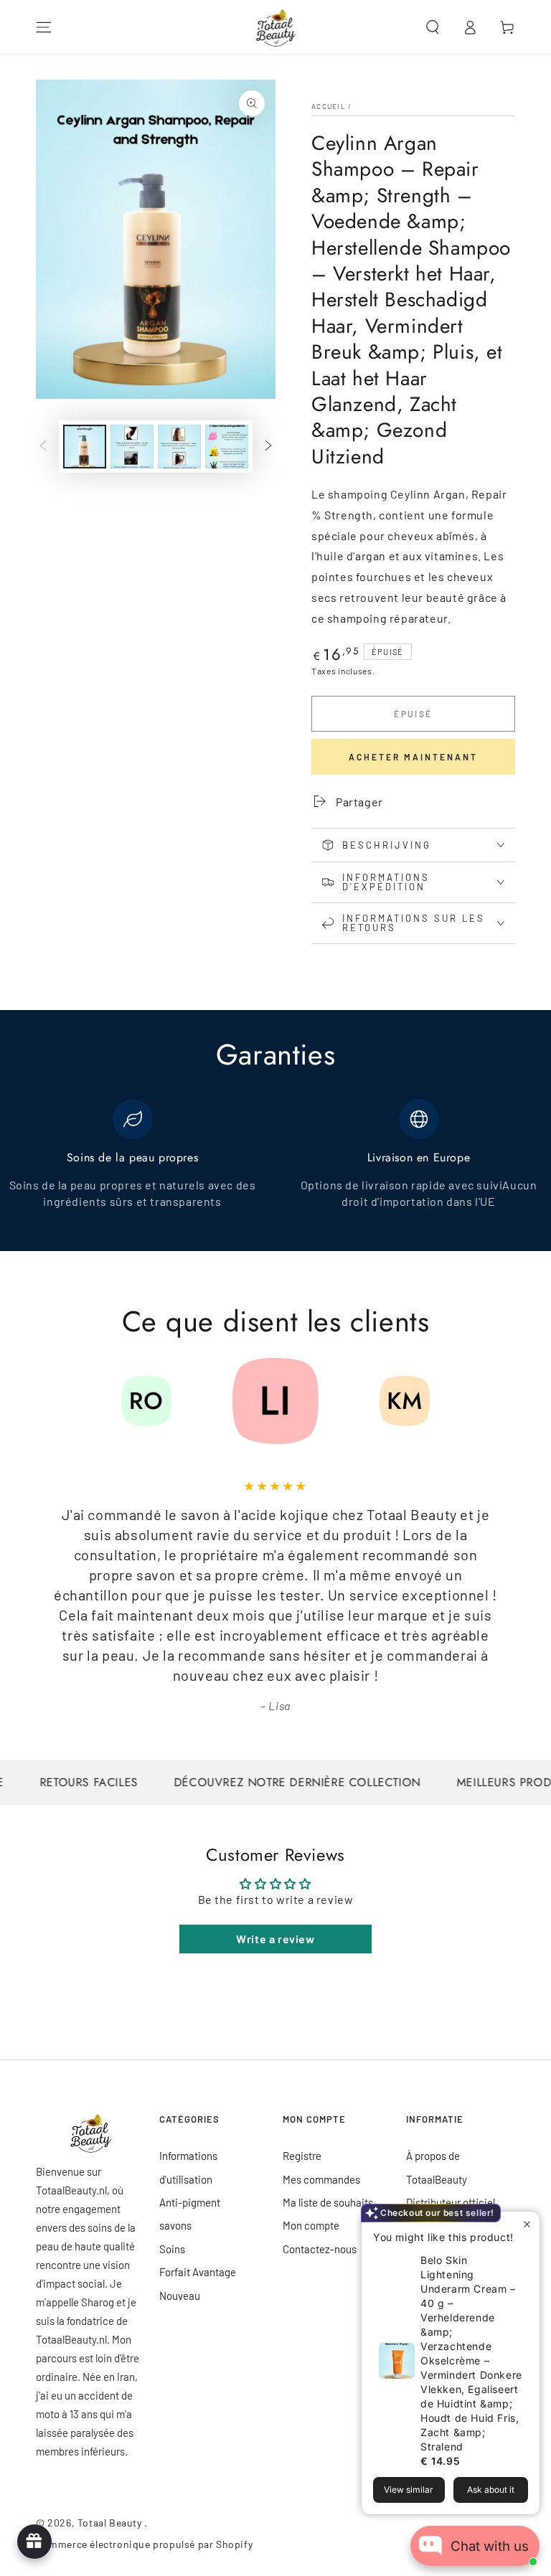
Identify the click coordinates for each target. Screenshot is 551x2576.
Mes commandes (321, 2179)
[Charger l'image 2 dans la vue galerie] (132, 447)
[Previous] (50, 1401)
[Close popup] (527, 2224)
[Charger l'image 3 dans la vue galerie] (179, 447)
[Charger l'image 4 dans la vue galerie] (227, 447)
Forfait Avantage (198, 2272)
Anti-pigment (190, 2202)
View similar (409, 2490)
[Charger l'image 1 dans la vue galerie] (85, 447)
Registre (302, 2156)
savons (175, 2225)
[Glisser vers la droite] (268, 447)
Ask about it (491, 2490)
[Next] (501, 1401)
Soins (172, 2249)
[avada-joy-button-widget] (34, 2542)
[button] (433, 27)
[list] (275, 1162)
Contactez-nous (320, 2249)
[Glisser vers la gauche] (43, 447)
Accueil (329, 106)
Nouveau (180, 2296)
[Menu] (44, 27)
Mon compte (311, 2225)
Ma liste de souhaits (328, 2202)
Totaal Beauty (111, 2523)
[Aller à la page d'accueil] (276, 27)
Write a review (275, 1939)
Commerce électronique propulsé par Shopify (144, 2544)
